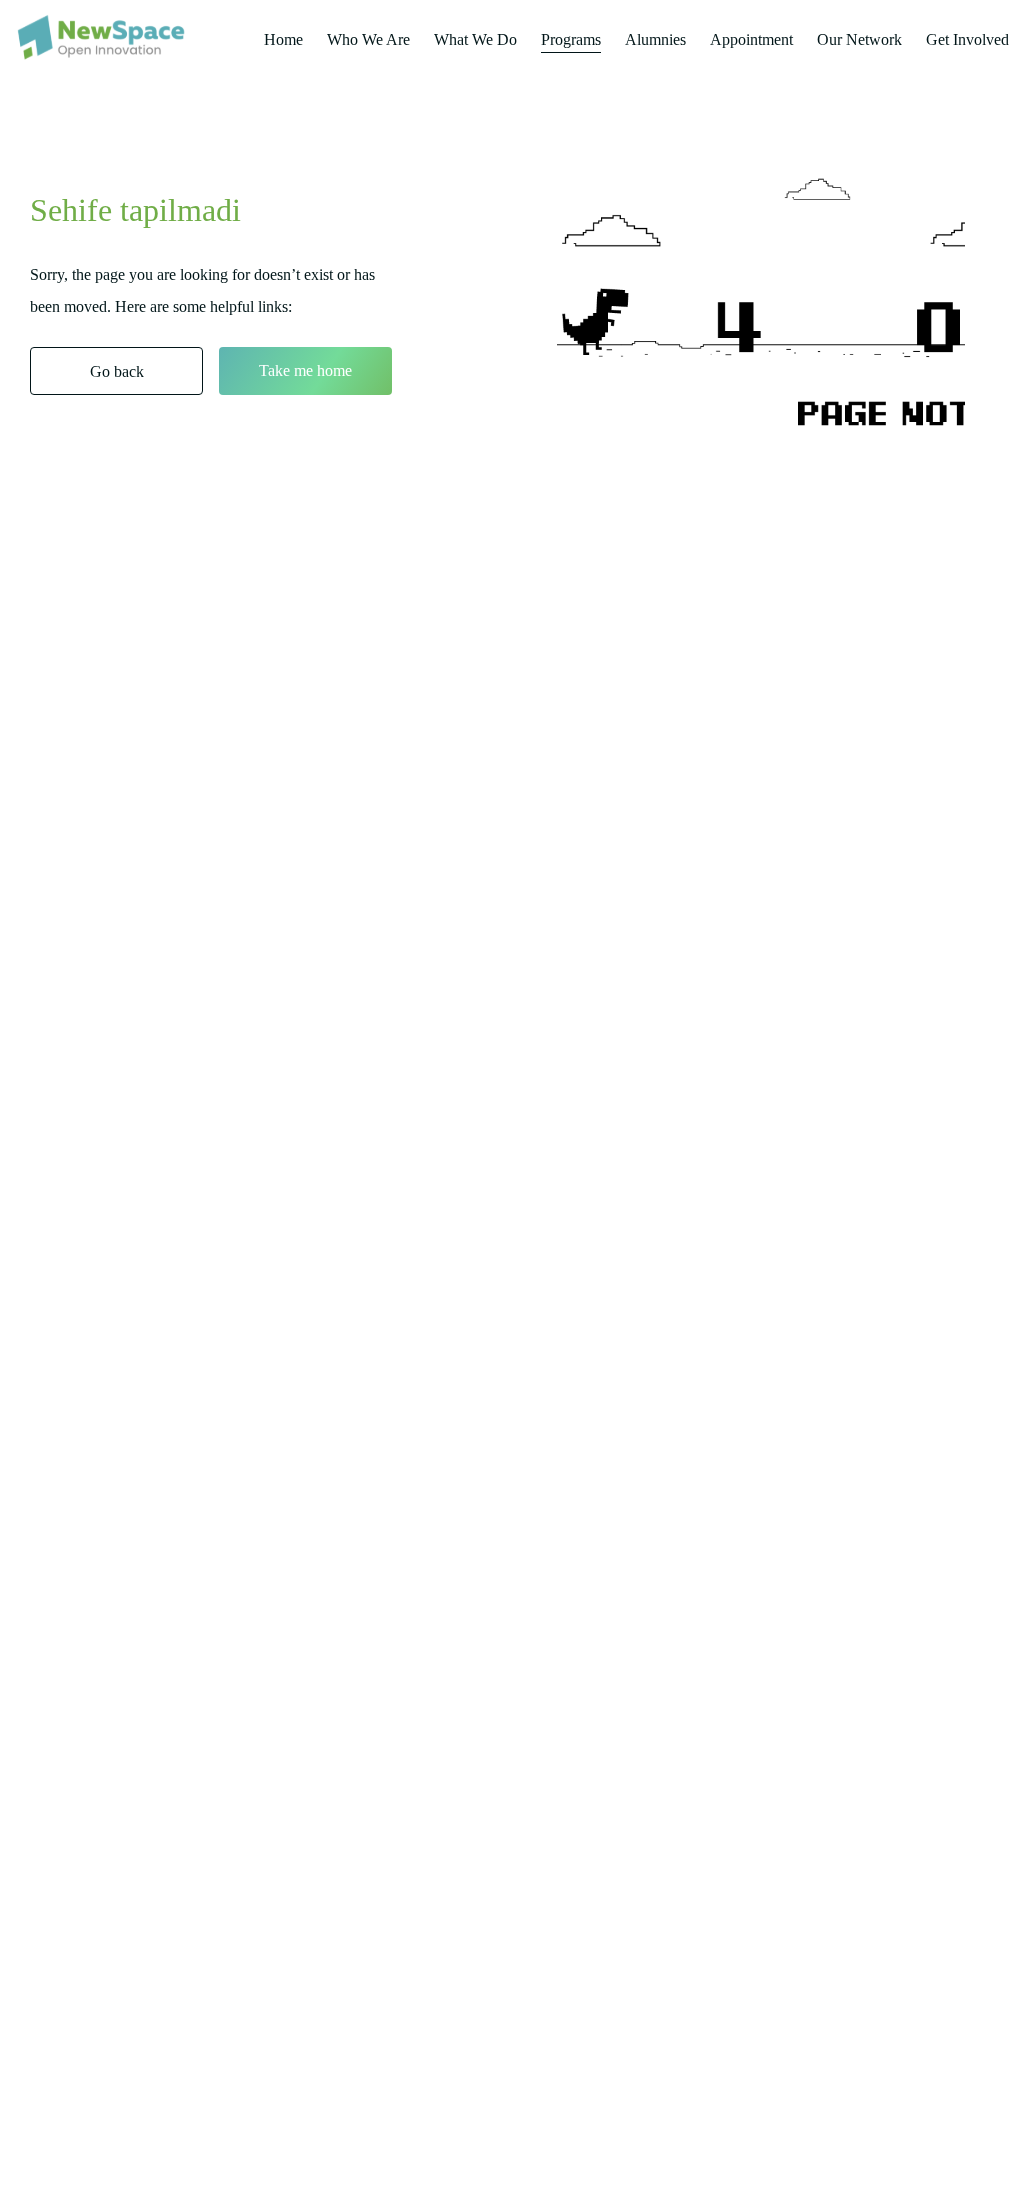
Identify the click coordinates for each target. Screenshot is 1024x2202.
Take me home (305, 370)
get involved (967, 39)
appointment (751, 39)
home (283, 39)
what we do (475, 39)
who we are (368, 39)
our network (859, 39)
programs (571, 39)
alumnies (655, 39)
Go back (117, 371)
